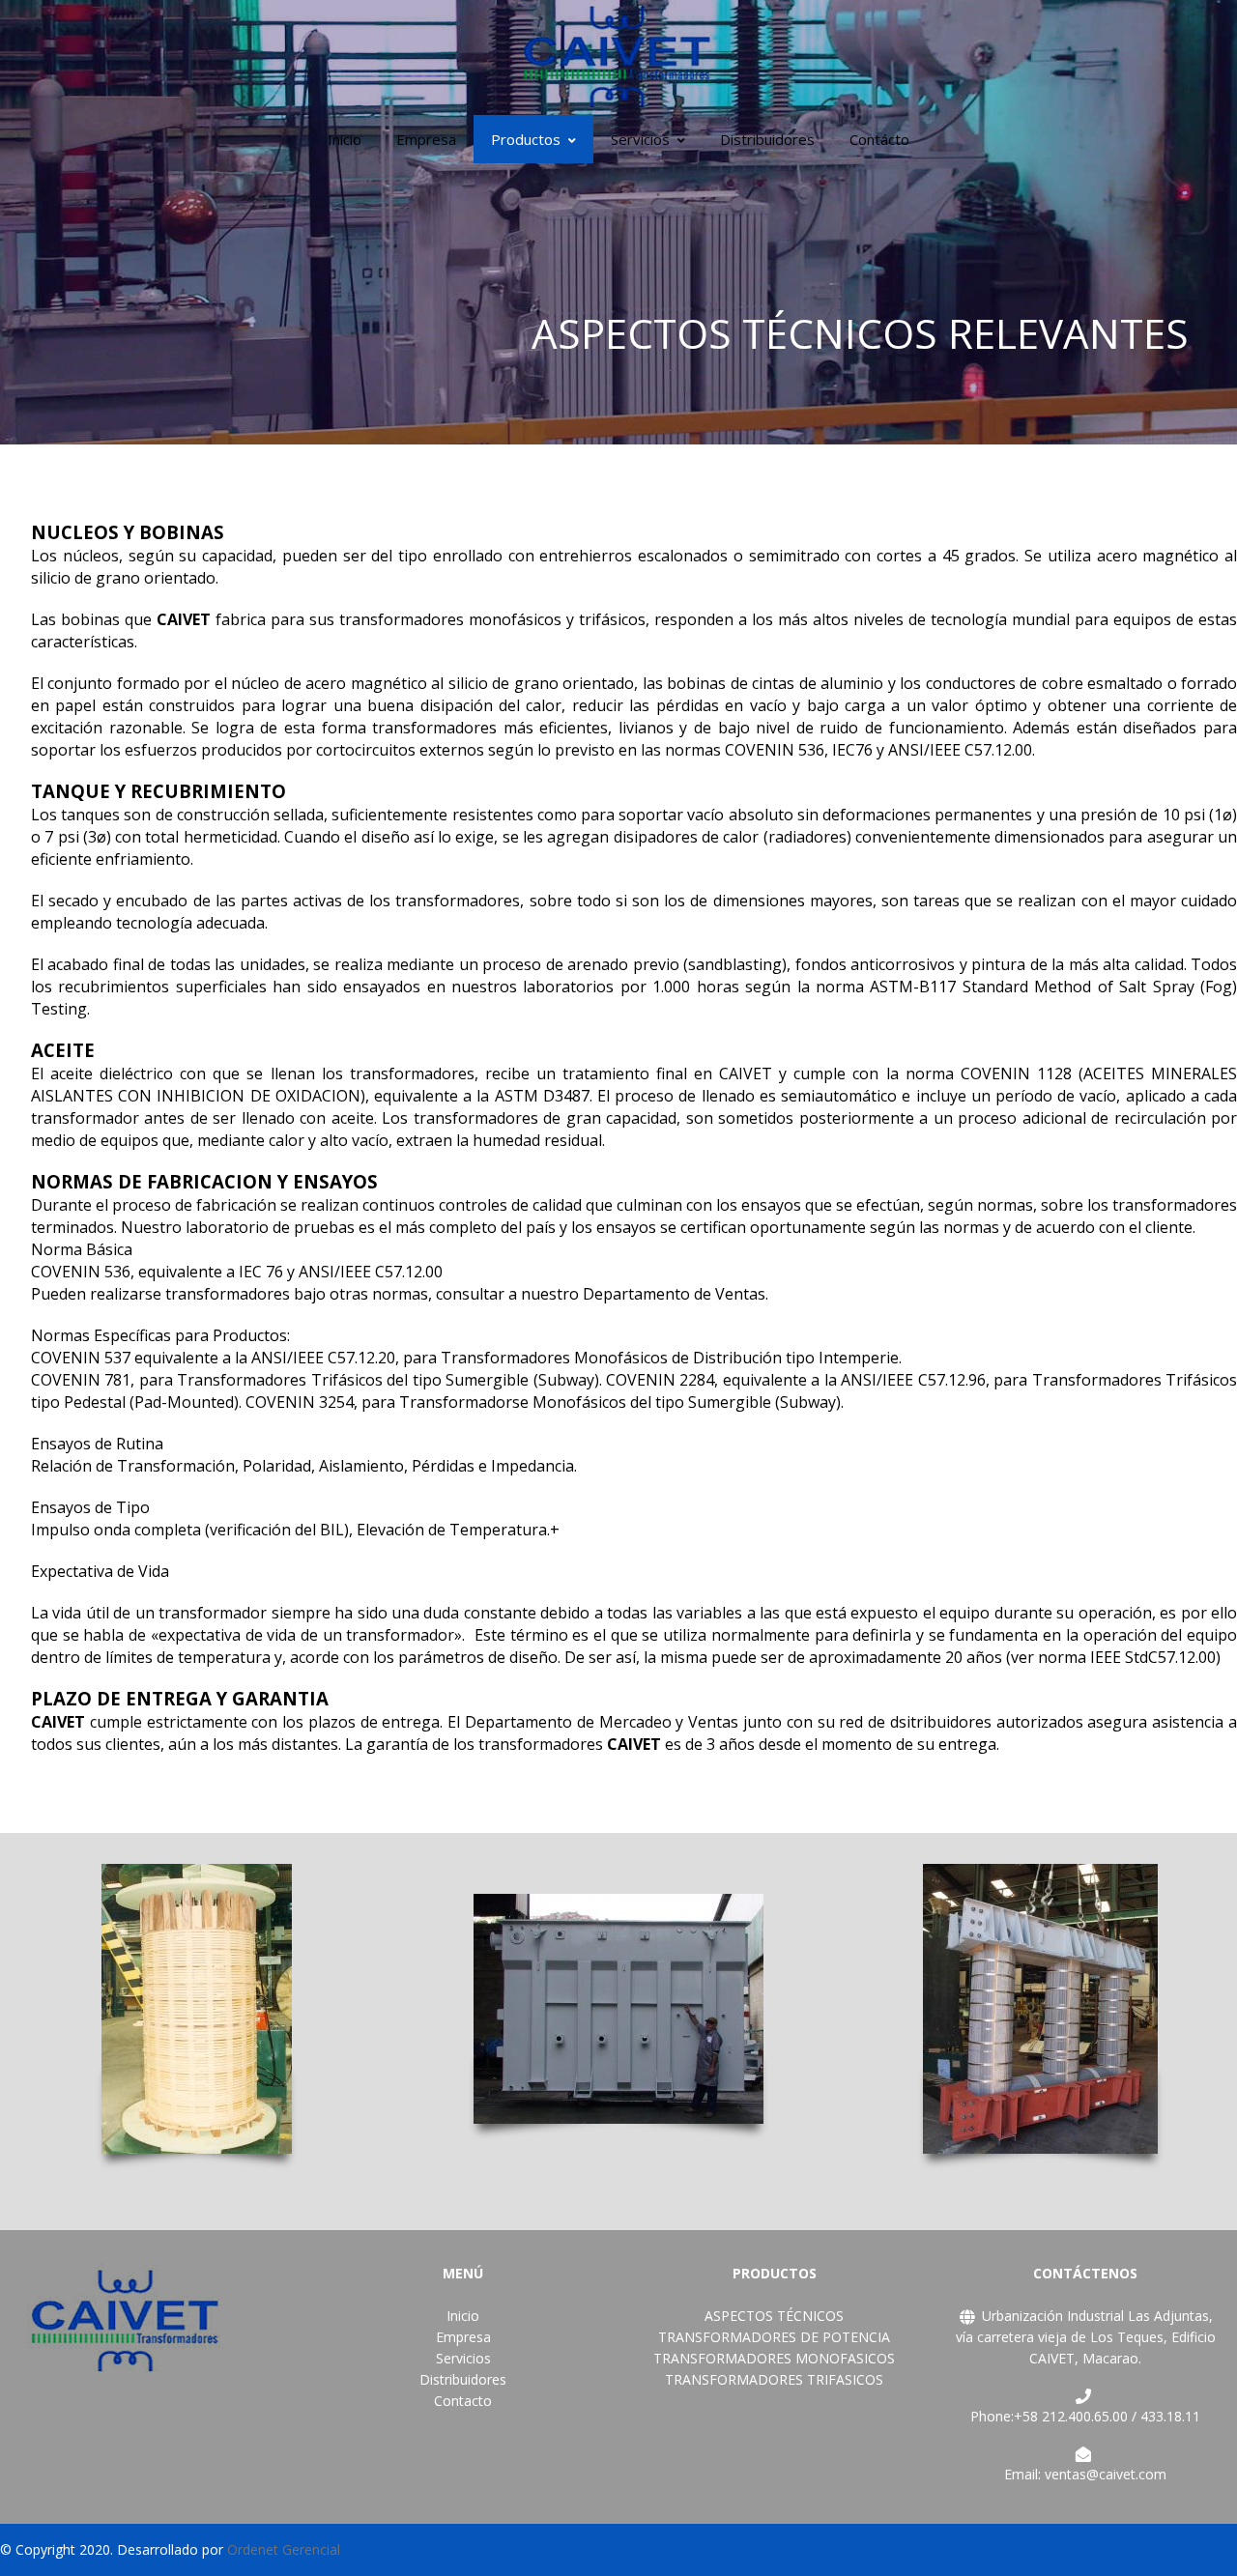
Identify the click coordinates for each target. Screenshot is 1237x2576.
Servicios (640, 139)
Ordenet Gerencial (284, 2549)
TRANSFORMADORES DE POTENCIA (774, 2337)
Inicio (345, 139)
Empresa (426, 139)
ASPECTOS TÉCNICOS (774, 2316)
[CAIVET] (618, 56)
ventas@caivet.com (1106, 2474)
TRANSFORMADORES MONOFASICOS (774, 2358)
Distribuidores (767, 139)
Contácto (879, 139)
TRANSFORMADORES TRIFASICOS (774, 2379)
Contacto (463, 2401)
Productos (526, 139)
